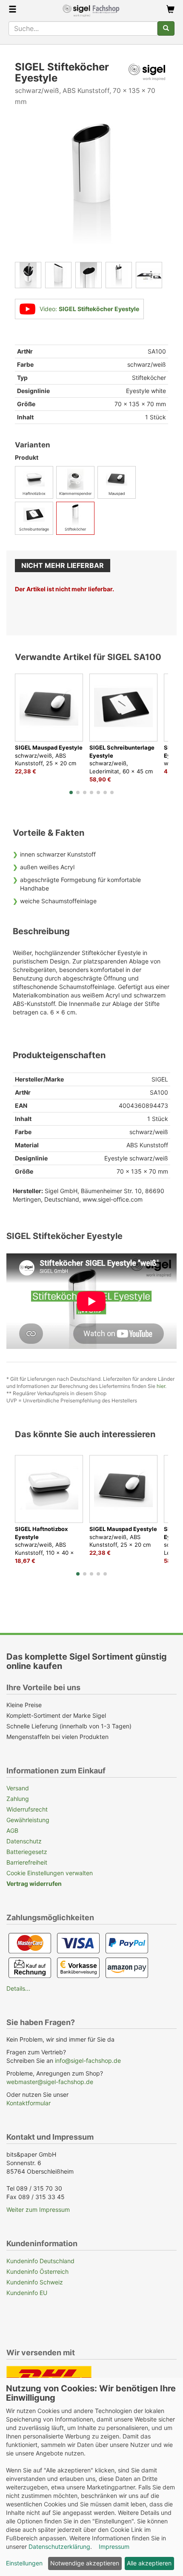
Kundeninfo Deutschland (40, 2261)
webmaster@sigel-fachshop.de (50, 2082)
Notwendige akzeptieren (85, 2563)
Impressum (114, 2547)
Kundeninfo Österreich (37, 2271)
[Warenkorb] (170, 10)
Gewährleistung (28, 1820)
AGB (12, 1830)
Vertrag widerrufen (34, 1884)
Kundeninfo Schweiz (35, 2282)
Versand (18, 1788)
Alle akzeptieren (149, 2563)
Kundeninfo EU (27, 2293)
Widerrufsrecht (27, 1809)
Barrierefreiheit (27, 1862)
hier (161, 1386)
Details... (18, 1988)
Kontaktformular (29, 2103)
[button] (71, 792)
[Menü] (13, 10)
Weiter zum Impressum (38, 2209)
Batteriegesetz (27, 1852)
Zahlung (18, 1799)
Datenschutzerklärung (59, 2547)
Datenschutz (24, 1841)
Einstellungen (24, 2563)
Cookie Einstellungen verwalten (50, 1873)
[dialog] (91, 2477)
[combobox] (83, 28)
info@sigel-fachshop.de (88, 2061)
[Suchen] (166, 28)
